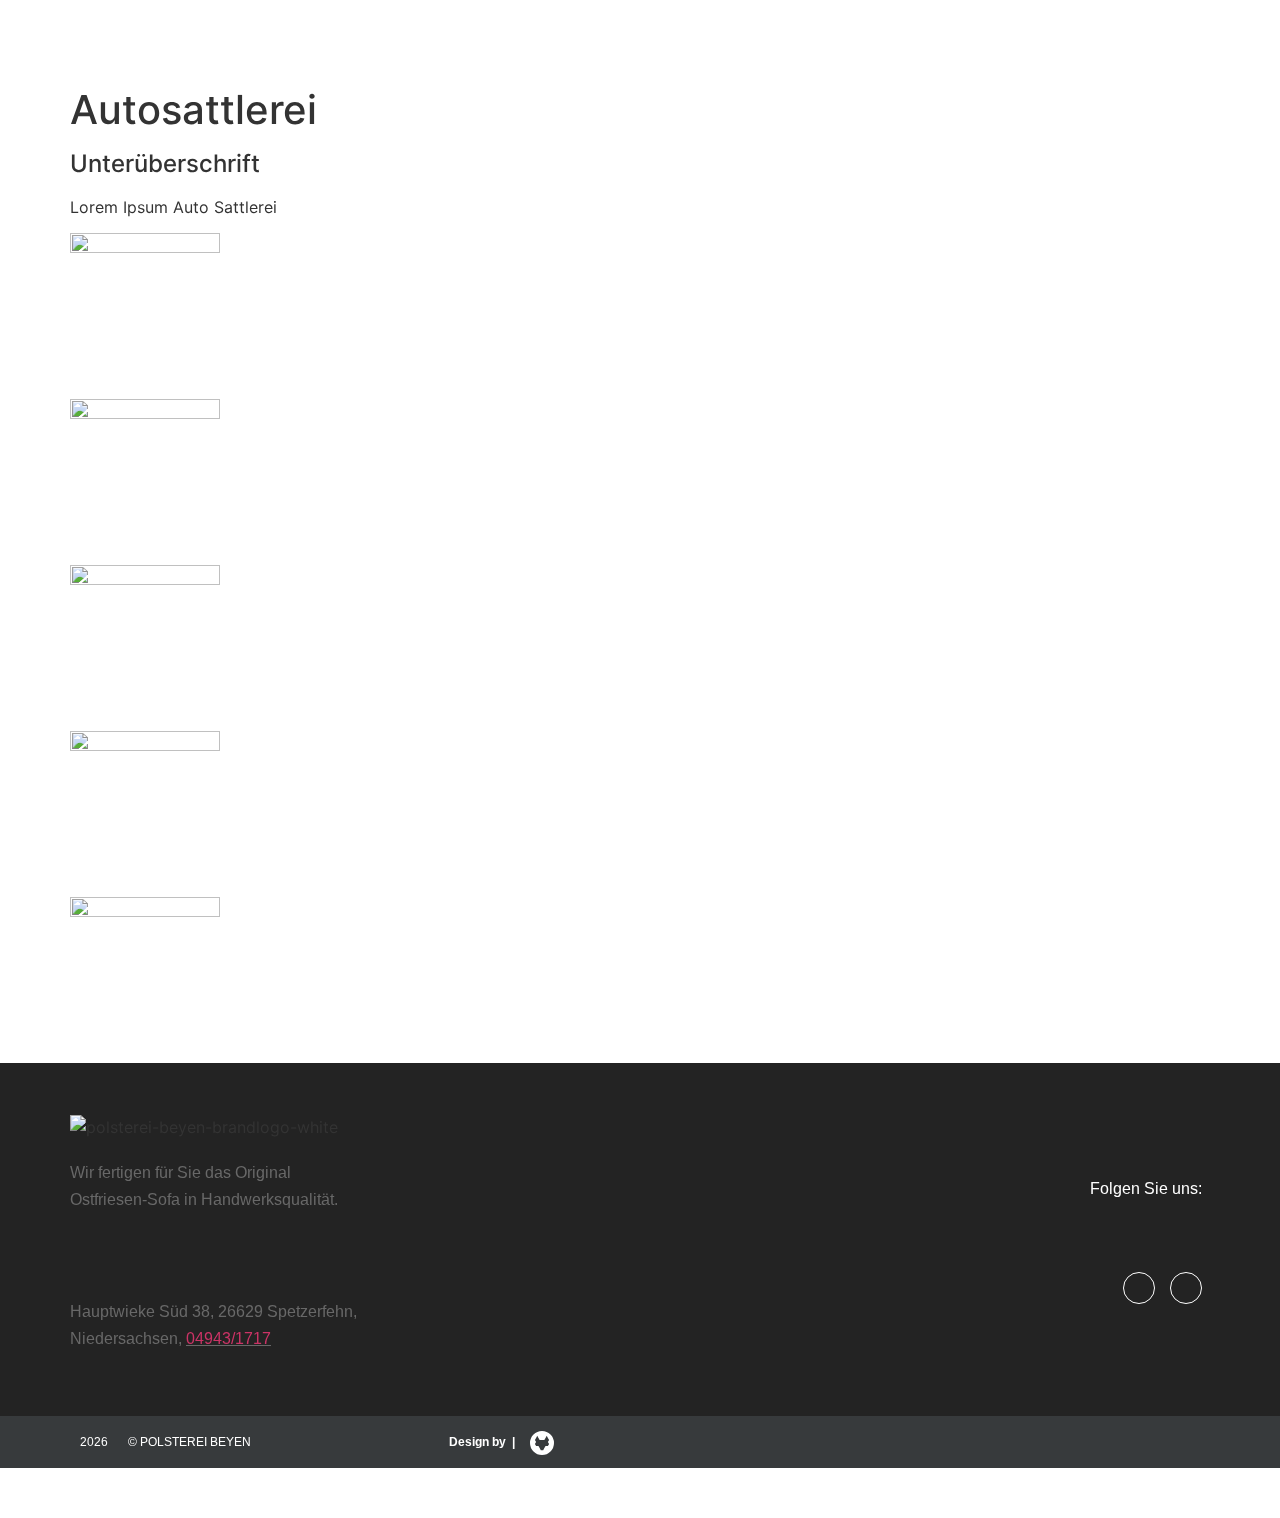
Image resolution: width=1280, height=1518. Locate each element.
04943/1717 (228, 1338)
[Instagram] (1186, 1288)
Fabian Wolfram (830, 1482)
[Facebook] (1139, 1288)
